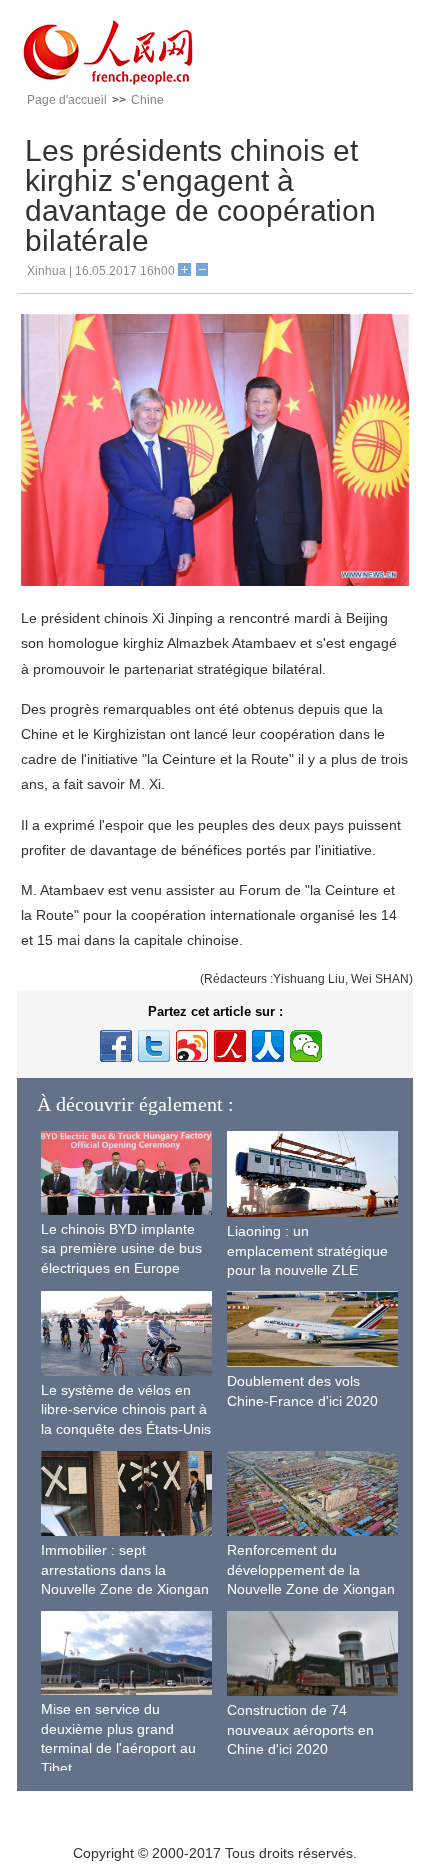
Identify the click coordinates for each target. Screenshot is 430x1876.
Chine (147, 100)
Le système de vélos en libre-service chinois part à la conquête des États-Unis (126, 1409)
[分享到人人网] (268, 1046)
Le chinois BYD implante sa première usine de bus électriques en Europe (121, 1248)
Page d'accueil (67, 100)
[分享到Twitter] (154, 1046)
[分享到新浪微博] (192, 1046)
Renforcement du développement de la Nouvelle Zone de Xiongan (311, 1569)
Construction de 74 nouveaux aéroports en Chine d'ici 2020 (300, 1729)
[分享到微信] (306, 1046)
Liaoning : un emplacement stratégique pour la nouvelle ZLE (307, 1250)
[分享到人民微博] (230, 1046)
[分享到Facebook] (116, 1046)
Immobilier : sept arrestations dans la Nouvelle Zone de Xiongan (125, 1569)
